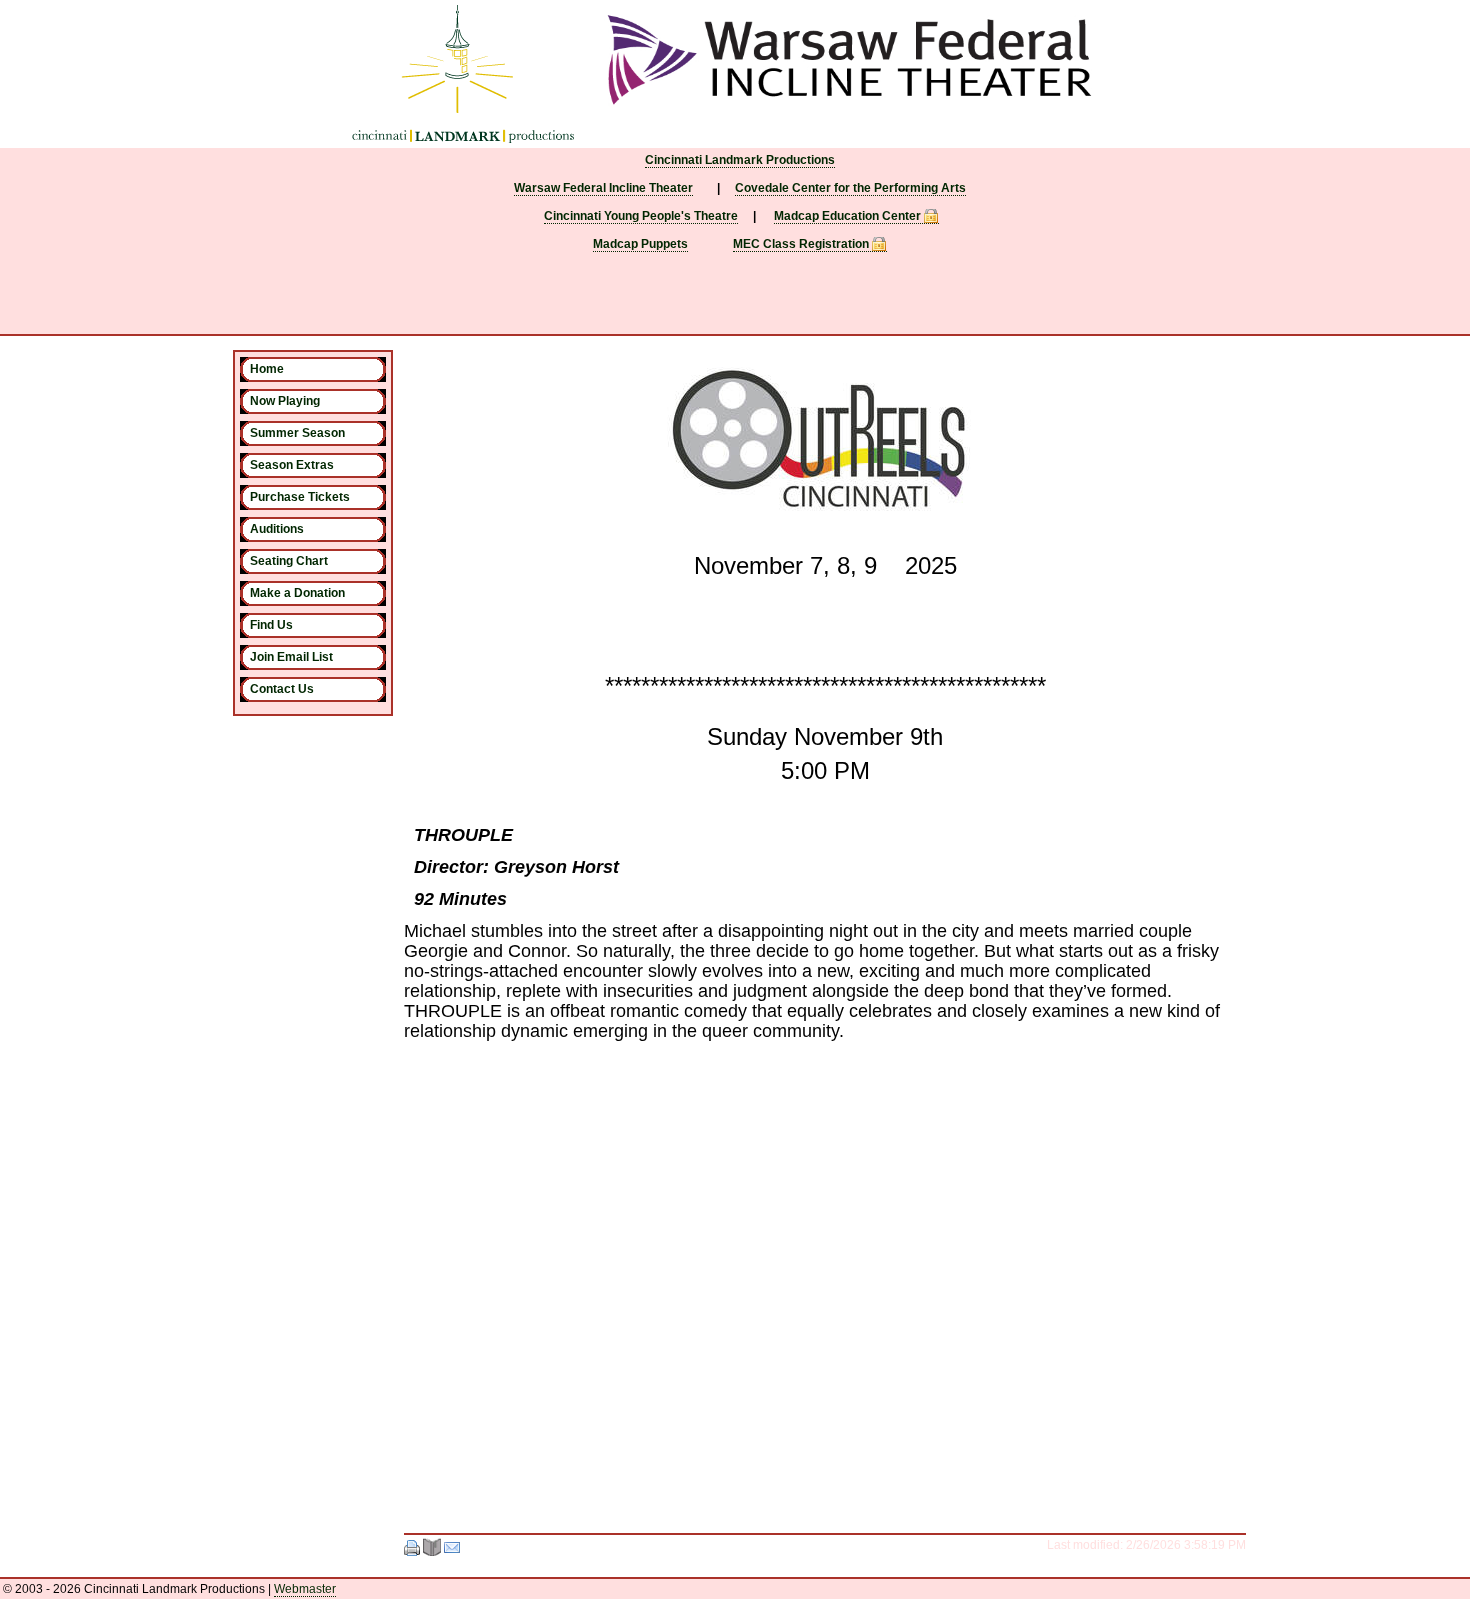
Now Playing (285, 401)
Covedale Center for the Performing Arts (850, 188)
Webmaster (305, 1589)
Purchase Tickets (300, 497)
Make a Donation (297, 593)
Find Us (271, 625)
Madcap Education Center (847, 216)
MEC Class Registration (801, 244)
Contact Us (282, 689)
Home (267, 369)
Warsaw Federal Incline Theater (603, 188)
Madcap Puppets (640, 244)
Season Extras (292, 465)
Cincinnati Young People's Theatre (641, 216)
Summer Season (297, 433)
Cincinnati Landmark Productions (740, 160)
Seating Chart (289, 561)
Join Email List (291, 657)
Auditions (277, 529)
